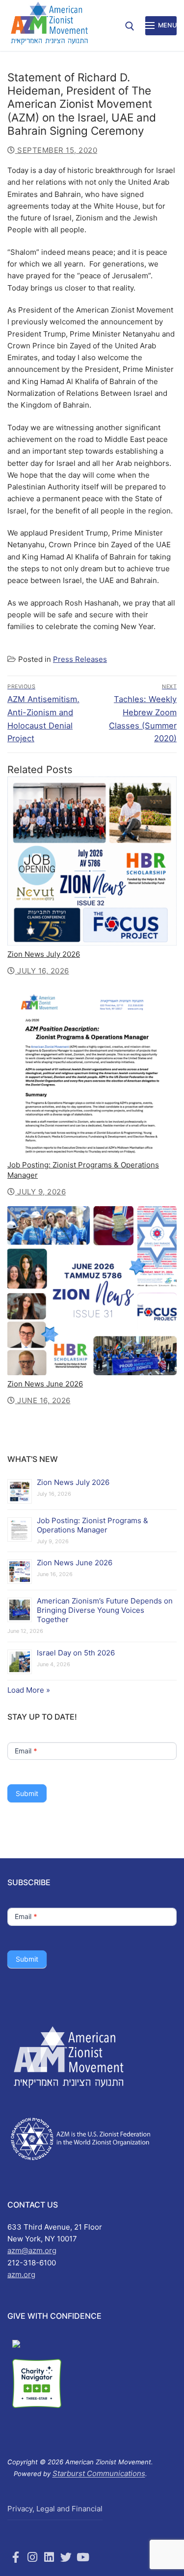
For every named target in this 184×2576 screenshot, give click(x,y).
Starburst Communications (99, 2473)
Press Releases (80, 659)
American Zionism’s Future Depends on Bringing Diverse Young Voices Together (105, 1610)
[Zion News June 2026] (92, 1291)
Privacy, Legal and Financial (55, 2509)
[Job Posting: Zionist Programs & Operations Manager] (92, 1071)
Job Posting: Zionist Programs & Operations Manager (92, 1525)
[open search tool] (130, 26)
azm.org (21, 2274)
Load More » (29, 1690)
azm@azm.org (32, 2250)
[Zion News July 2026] (92, 861)
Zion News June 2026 (45, 1384)
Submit (27, 1793)
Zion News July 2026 (44, 954)
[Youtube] (83, 2557)
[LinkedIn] (49, 2557)
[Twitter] (66, 2557)
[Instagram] (32, 2557)
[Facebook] (16, 2557)
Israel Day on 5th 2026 (76, 1653)
